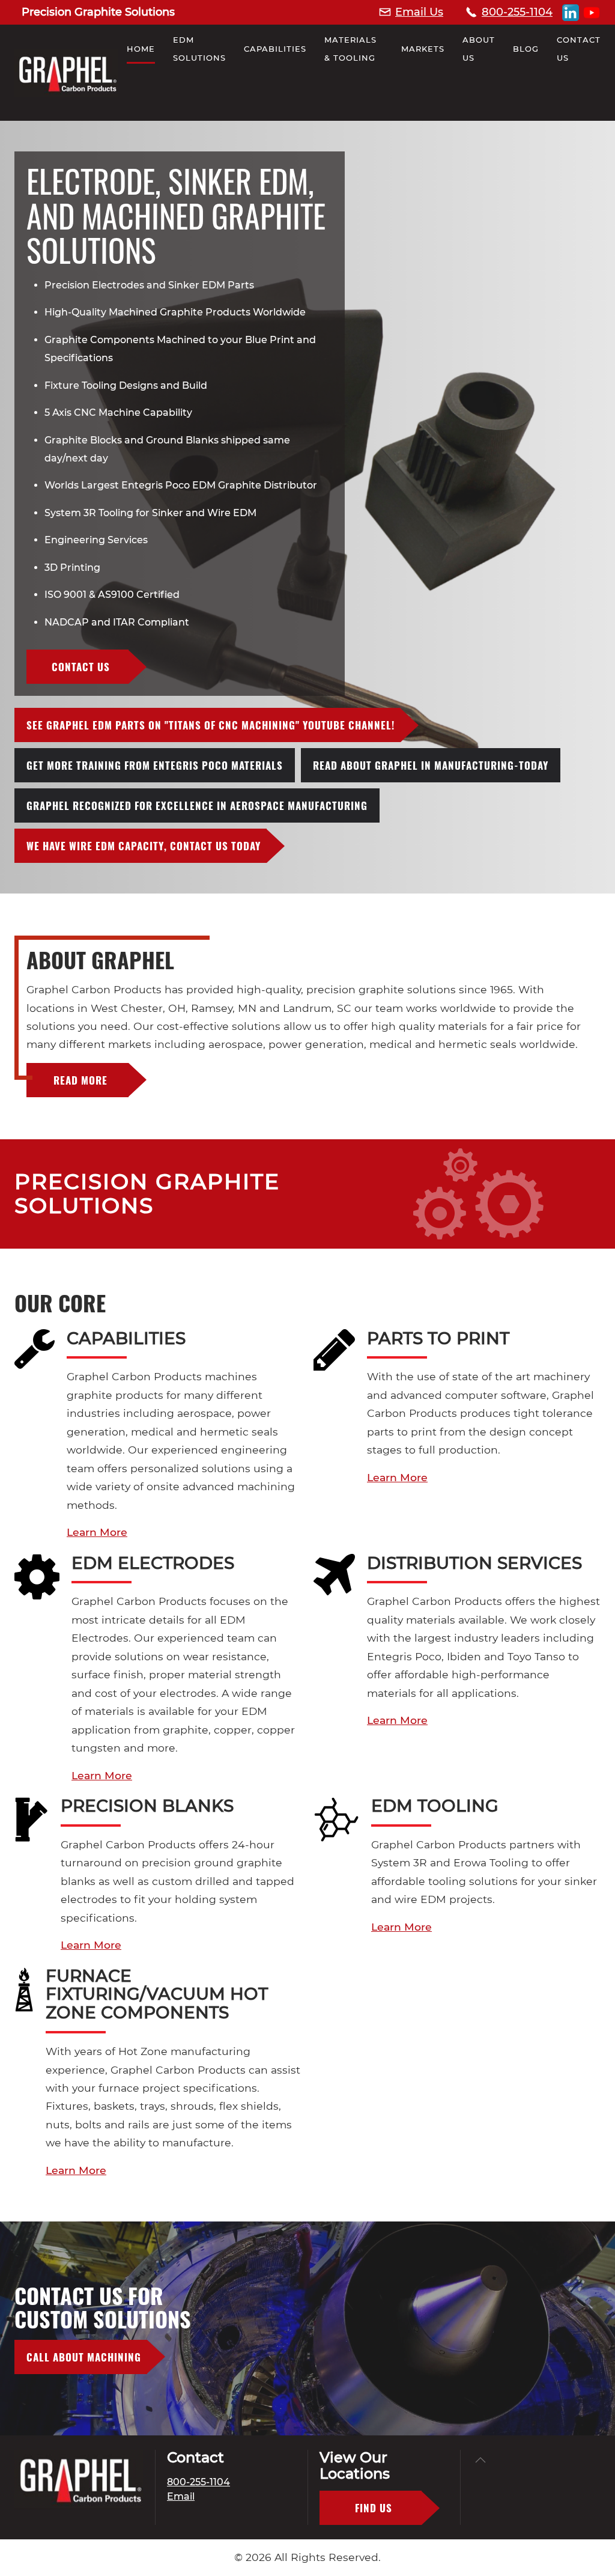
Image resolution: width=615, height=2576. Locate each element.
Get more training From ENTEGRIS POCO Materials (155, 765)
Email (181, 2496)
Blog (526, 49)
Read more (80, 1080)
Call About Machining (84, 2357)
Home (141, 49)
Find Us (374, 2508)
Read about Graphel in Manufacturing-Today (431, 765)
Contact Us (579, 49)
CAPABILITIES (275, 49)
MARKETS (423, 49)
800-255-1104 (517, 12)
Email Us (419, 12)
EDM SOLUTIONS (199, 49)
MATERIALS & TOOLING (350, 49)
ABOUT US (479, 49)
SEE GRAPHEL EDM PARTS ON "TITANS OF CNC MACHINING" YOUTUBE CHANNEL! (211, 725)
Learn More (97, 1532)
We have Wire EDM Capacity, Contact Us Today (144, 846)
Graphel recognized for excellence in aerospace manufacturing (197, 805)
